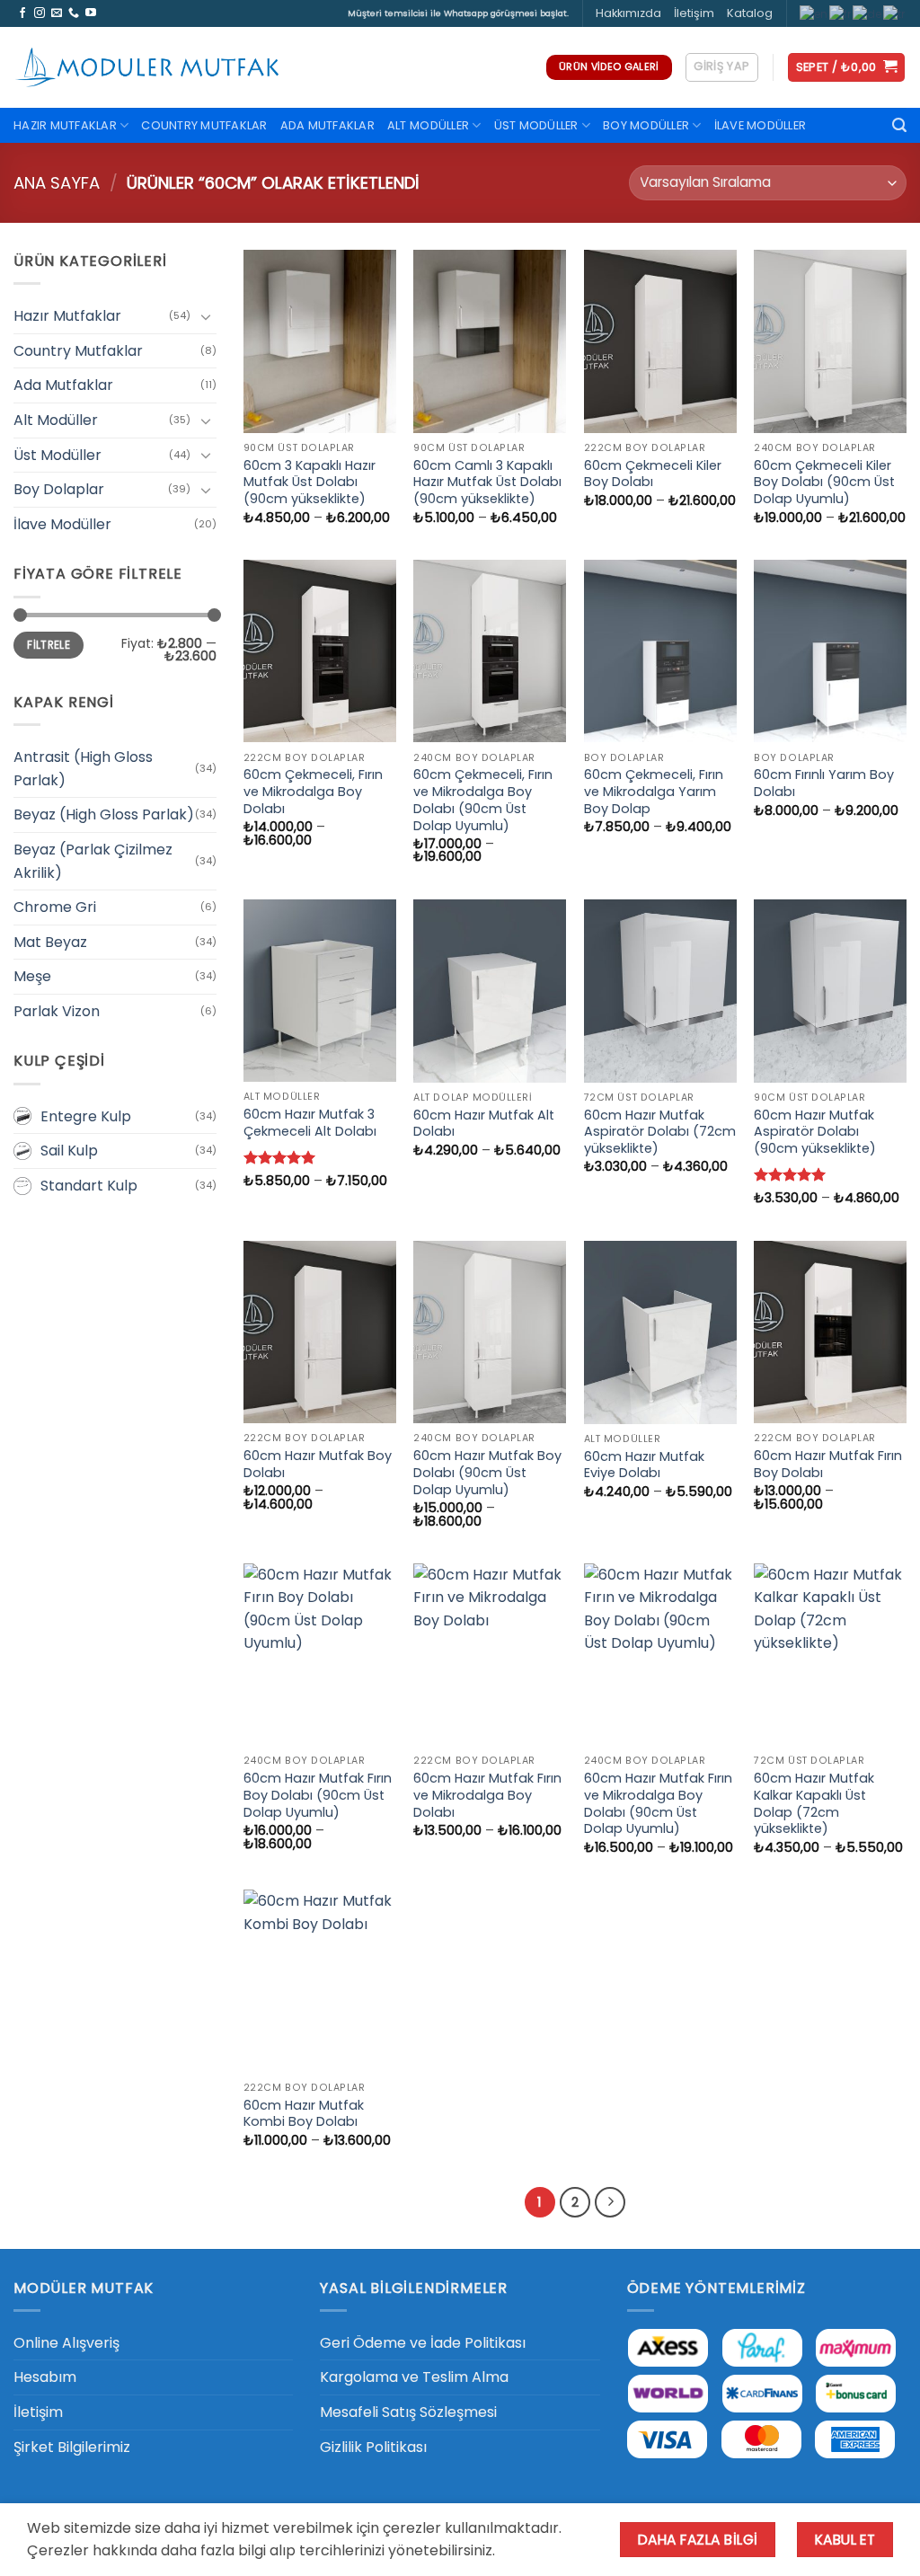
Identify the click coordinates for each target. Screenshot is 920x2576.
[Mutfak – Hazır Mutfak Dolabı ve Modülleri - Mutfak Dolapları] (148, 67)
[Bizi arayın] (74, 13)
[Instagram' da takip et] (40, 13)
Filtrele (49, 645)
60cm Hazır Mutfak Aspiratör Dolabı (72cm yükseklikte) (660, 1132)
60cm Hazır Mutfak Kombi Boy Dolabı (304, 2114)
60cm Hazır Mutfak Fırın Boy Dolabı (828, 1464)
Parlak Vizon (57, 1011)
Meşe (32, 976)
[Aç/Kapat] (206, 316)
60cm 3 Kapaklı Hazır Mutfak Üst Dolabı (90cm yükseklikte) (310, 482)
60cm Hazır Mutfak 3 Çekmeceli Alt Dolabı (310, 1123)
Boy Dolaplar (59, 489)
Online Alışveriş (66, 2343)
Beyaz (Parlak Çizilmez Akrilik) (93, 861)
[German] (868, 13)
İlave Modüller (761, 125)
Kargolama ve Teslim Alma (414, 2377)
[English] (814, 13)
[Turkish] (895, 13)
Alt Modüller (428, 125)
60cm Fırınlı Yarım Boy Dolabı (824, 783)
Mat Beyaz (50, 942)
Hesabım (45, 2377)
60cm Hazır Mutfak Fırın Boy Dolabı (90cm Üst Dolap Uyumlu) (318, 1795)
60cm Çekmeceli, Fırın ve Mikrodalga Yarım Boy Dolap (654, 792)
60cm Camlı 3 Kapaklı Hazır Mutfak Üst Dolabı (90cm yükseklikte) (487, 482)
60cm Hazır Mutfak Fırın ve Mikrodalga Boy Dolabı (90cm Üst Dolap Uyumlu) (658, 1804)
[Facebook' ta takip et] (22, 13)
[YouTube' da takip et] (91, 13)
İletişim (694, 13)
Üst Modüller (536, 125)
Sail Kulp (69, 1151)
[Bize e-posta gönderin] (57, 13)
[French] (841, 13)
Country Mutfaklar (204, 125)
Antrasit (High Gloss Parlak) (83, 769)
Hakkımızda (628, 13)
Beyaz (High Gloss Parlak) (104, 814)
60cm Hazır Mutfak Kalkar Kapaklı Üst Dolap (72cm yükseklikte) (814, 1804)
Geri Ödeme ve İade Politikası (423, 2343)
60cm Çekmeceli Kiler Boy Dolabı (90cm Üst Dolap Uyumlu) (824, 482)
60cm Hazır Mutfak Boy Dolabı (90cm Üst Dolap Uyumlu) (487, 1473)
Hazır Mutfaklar (65, 125)
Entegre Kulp (86, 1116)
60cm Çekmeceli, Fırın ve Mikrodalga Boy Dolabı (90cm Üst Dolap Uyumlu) (483, 800)
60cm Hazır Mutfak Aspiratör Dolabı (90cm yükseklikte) (815, 1132)
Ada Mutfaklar (327, 125)
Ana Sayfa (57, 183)
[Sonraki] (610, 2202)
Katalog (750, 13)
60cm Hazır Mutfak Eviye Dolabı (644, 1465)
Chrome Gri (55, 907)
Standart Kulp (89, 1186)
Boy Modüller (646, 125)
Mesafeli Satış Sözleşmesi (408, 2412)
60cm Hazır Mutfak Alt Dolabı (484, 1124)
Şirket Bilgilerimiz (72, 2447)
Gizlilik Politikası (373, 2447)
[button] (721, 67)
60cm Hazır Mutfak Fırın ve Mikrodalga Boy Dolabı (487, 1795)
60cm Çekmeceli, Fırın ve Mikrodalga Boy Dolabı (313, 792)
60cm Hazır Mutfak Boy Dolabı (318, 1464)
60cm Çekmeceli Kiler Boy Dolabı (653, 474)
